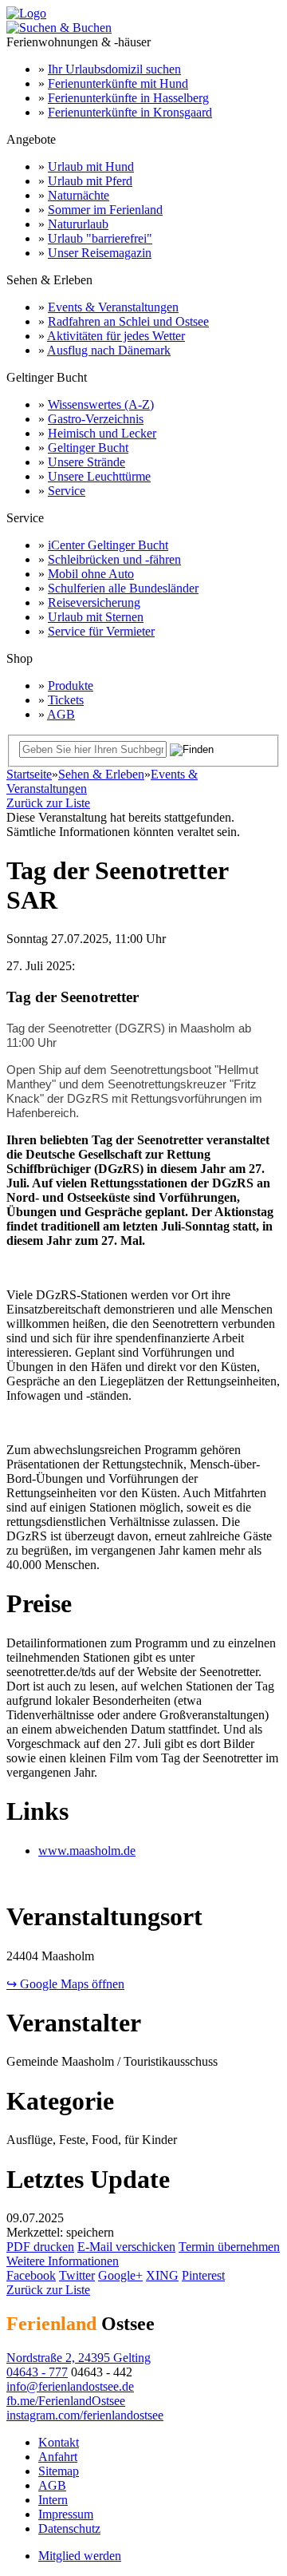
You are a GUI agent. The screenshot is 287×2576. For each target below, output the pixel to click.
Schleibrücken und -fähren (114, 559)
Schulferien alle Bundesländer (123, 588)
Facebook (31, 2275)
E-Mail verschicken (126, 2247)
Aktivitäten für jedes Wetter (116, 336)
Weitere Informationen (63, 2261)
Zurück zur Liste (48, 803)
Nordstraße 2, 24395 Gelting (79, 2358)
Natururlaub (78, 224)
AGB (61, 714)
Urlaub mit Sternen (96, 617)
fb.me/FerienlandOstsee (66, 2401)
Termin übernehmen (229, 2247)
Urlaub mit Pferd (90, 181)
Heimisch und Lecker (102, 433)
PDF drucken (40, 2247)
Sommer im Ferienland (105, 210)
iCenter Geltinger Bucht (108, 545)
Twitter (77, 2275)
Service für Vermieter (101, 631)
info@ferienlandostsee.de (70, 2386)
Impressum (66, 2514)
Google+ (120, 2275)
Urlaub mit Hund (91, 166)
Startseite (29, 774)
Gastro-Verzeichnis (96, 419)
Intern (53, 2500)
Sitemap (59, 2471)
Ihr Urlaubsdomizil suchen (114, 69)
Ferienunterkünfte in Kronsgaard (130, 112)
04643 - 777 (37, 2372)
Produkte (71, 686)
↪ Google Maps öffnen (65, 1984)
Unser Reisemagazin (100, 253)
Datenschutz (69, 2528)
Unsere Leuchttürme (99, 476)
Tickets (66, 700)
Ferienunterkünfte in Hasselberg (128, 98)
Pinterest (203, 2275)
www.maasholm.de (87, 1851)
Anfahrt (58, 2457)
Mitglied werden (80, 2556)
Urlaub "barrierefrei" (100, 238)
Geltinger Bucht (88, 448)
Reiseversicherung (94, 602)
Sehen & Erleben (101, 774)
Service (67, 491)
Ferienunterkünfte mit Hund (118, 83)
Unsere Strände (86, 462)
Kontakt (59, 2442)
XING (162, 2275)
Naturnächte (79, 195)
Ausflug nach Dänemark (109, 350)
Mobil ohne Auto (91, 574)
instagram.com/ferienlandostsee (85, 2415)
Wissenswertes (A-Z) (101, 404)
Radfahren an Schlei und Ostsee (128, 321)
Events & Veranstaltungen (113, 307)
